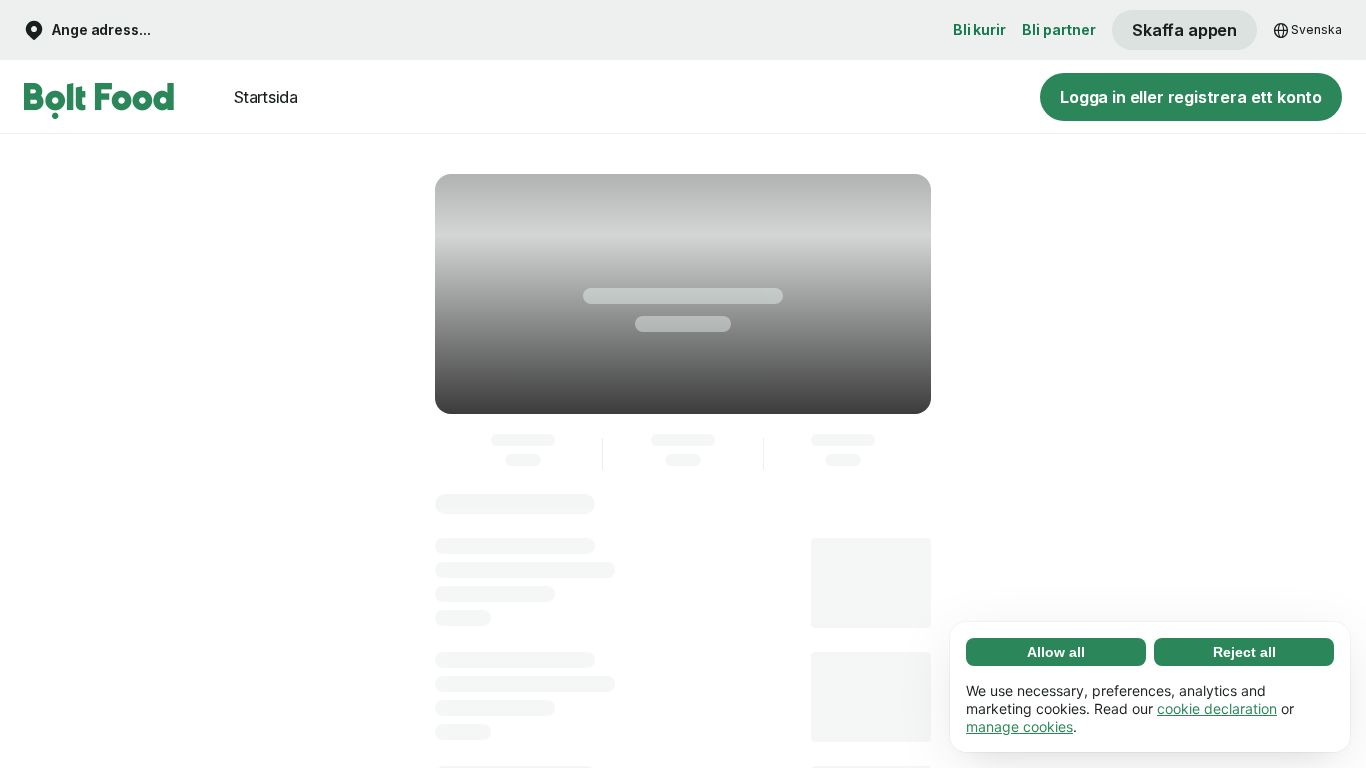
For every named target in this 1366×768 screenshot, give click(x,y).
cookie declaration (1217, 708)
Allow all (1056, 652)
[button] (87, 30)
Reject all (1244, 652)
